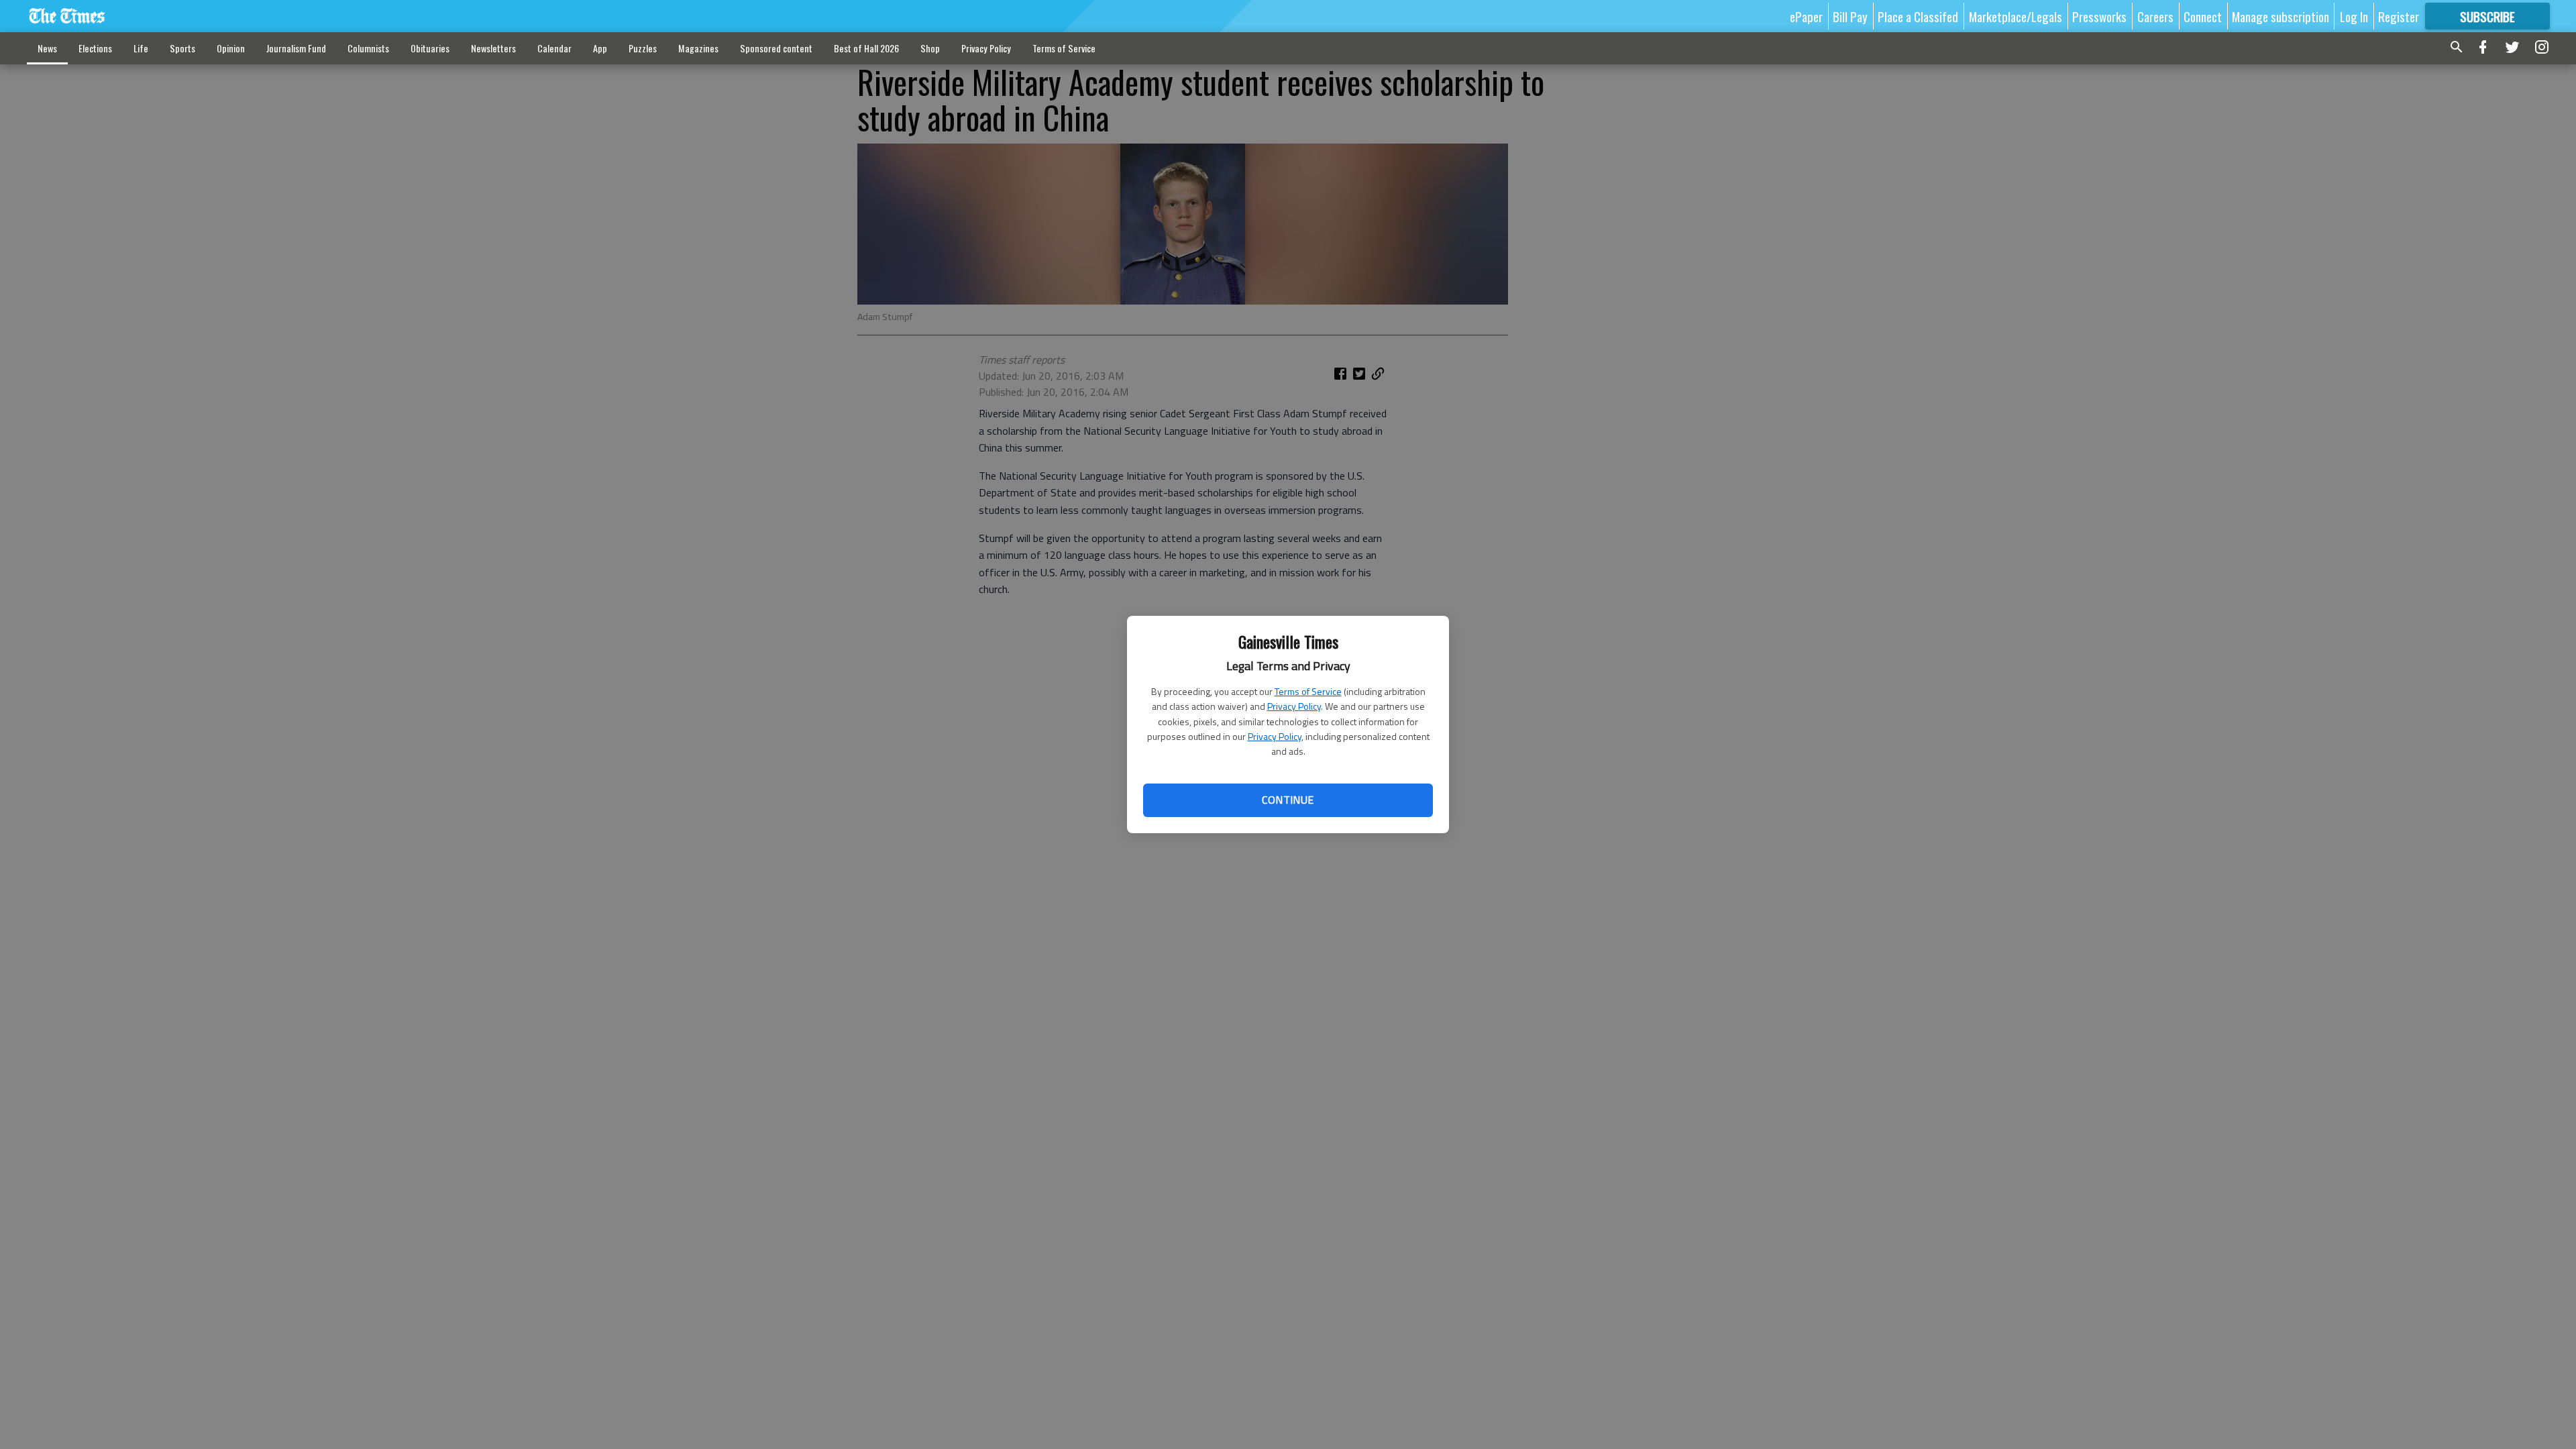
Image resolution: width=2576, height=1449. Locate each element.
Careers (2155, 16)
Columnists (368, 48)
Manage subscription (2280, 16)
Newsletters (493, 48)
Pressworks (2099, 16)
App (600, 48)
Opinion (231, 48)
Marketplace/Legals (2016, 16)
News (47, 48)
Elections (95, 48)
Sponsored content (776, 48)
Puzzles (643, 48)
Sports (182, 48)
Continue (1288, 800)
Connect (2203, 16)
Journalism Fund (296, 48)
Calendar (554, 48)
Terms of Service (1308, 691)
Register (2399, 16)
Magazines (698, 48)
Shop (930, 48)
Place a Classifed (1918, 16)
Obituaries (430, 48)
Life (141, 48)
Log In (2354, 16)
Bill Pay (1850, 16)
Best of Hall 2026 (866, 48)
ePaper (1806, 16)
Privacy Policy (1294, 706)
